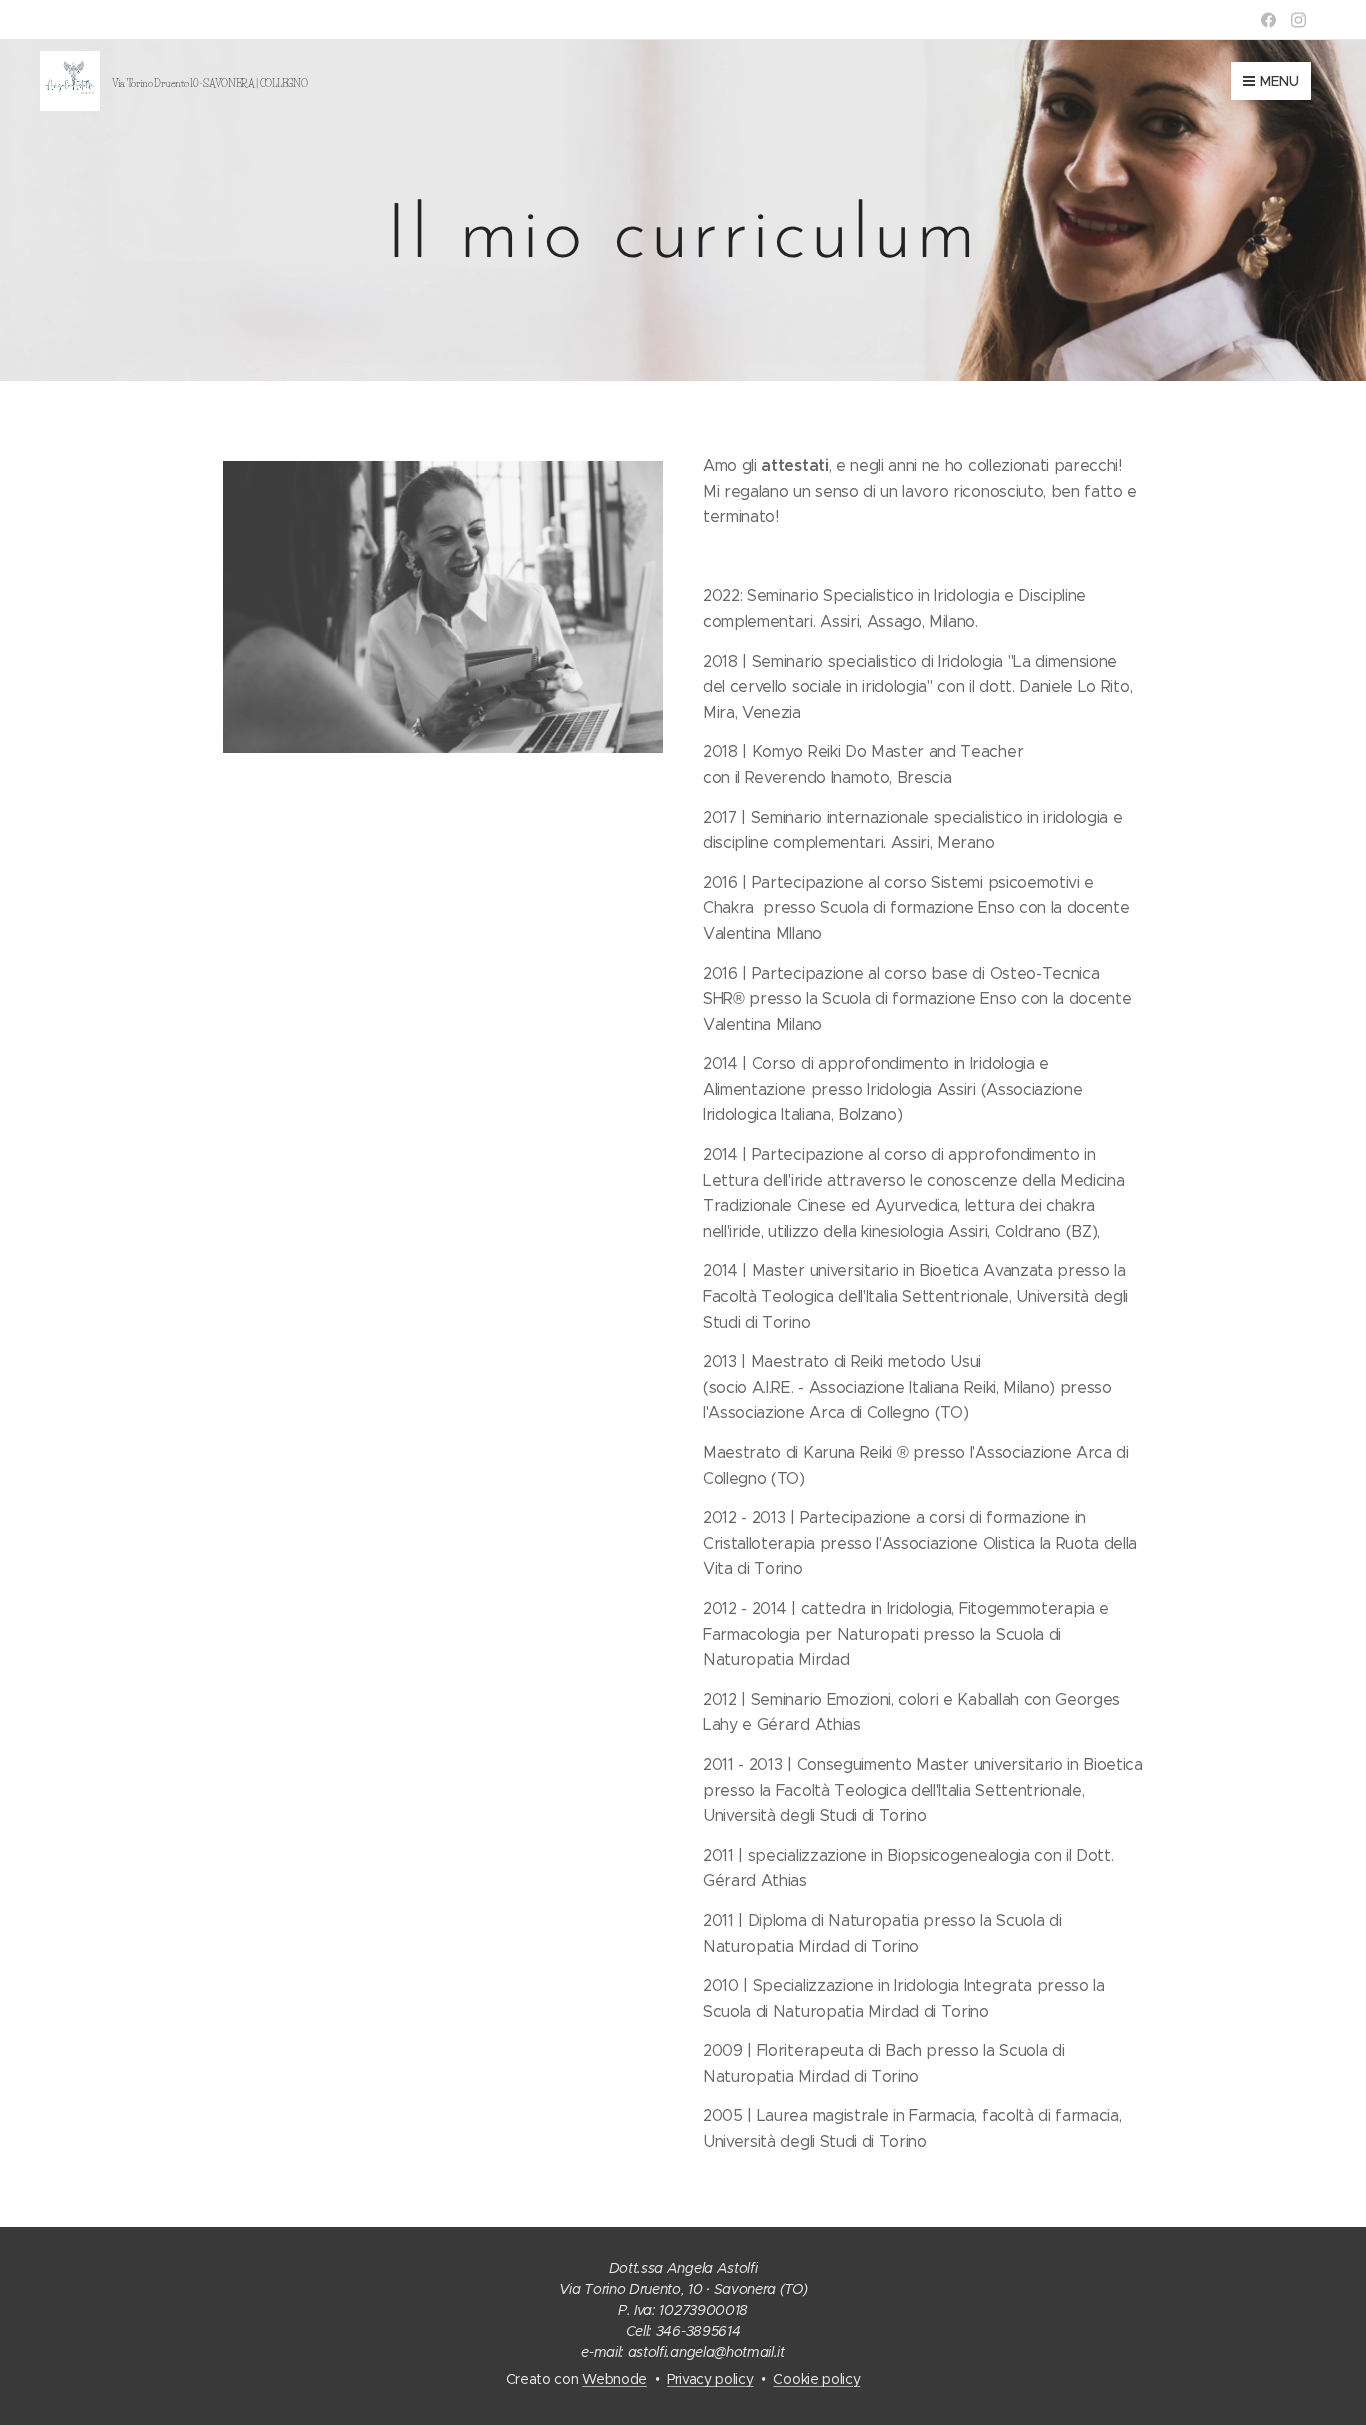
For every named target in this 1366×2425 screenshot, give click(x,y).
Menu (1279, 81)
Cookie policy (816, 2379)
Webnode (614, 2379)
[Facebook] (1268, 20)
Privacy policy (710, 2379)
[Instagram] (1298, 20)
